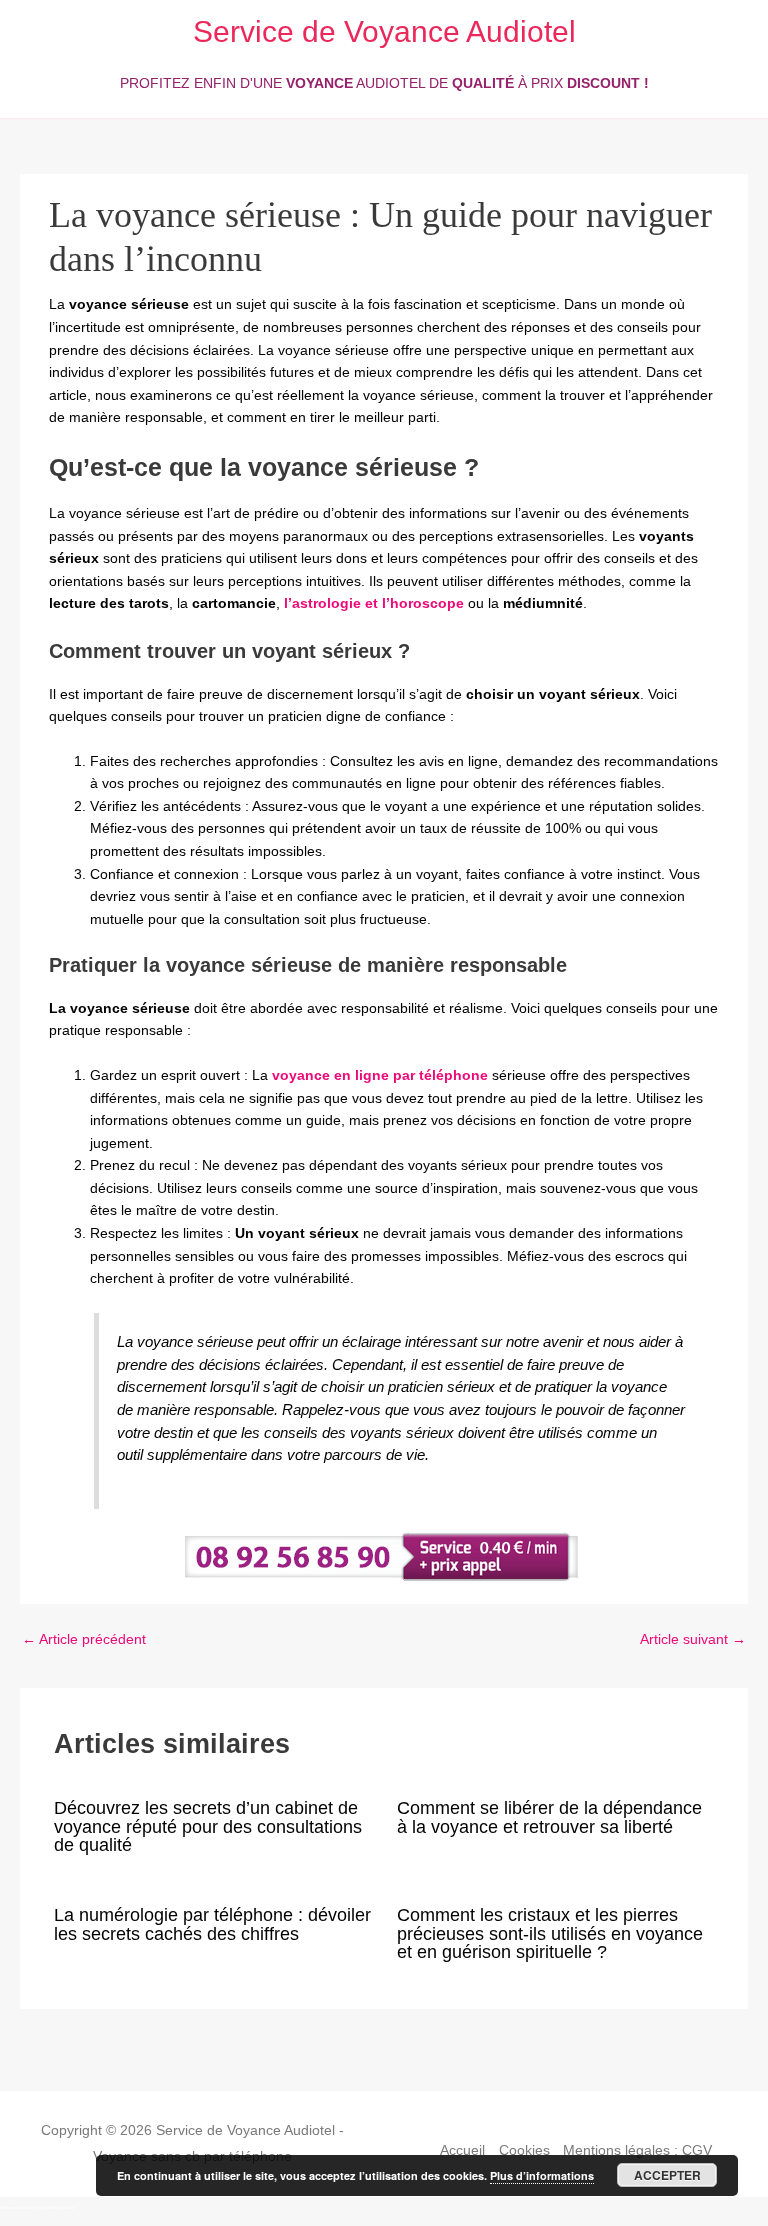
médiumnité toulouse (17, 2207)
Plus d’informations (542, 2175)
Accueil (462, 2150)
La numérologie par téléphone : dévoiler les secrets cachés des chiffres (212, 1923)
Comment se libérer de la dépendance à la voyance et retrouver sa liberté (549, 1816)
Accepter (667, 2175)
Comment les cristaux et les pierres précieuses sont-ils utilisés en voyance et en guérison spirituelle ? (550, 1932)
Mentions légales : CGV (637, 2150)
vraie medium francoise (56, 2207)
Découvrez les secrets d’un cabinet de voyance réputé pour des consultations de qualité (208, 1825)
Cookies (524, 2150)
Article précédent (84, 1639)
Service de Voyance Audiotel (384, 31)
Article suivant (693, 1639)
